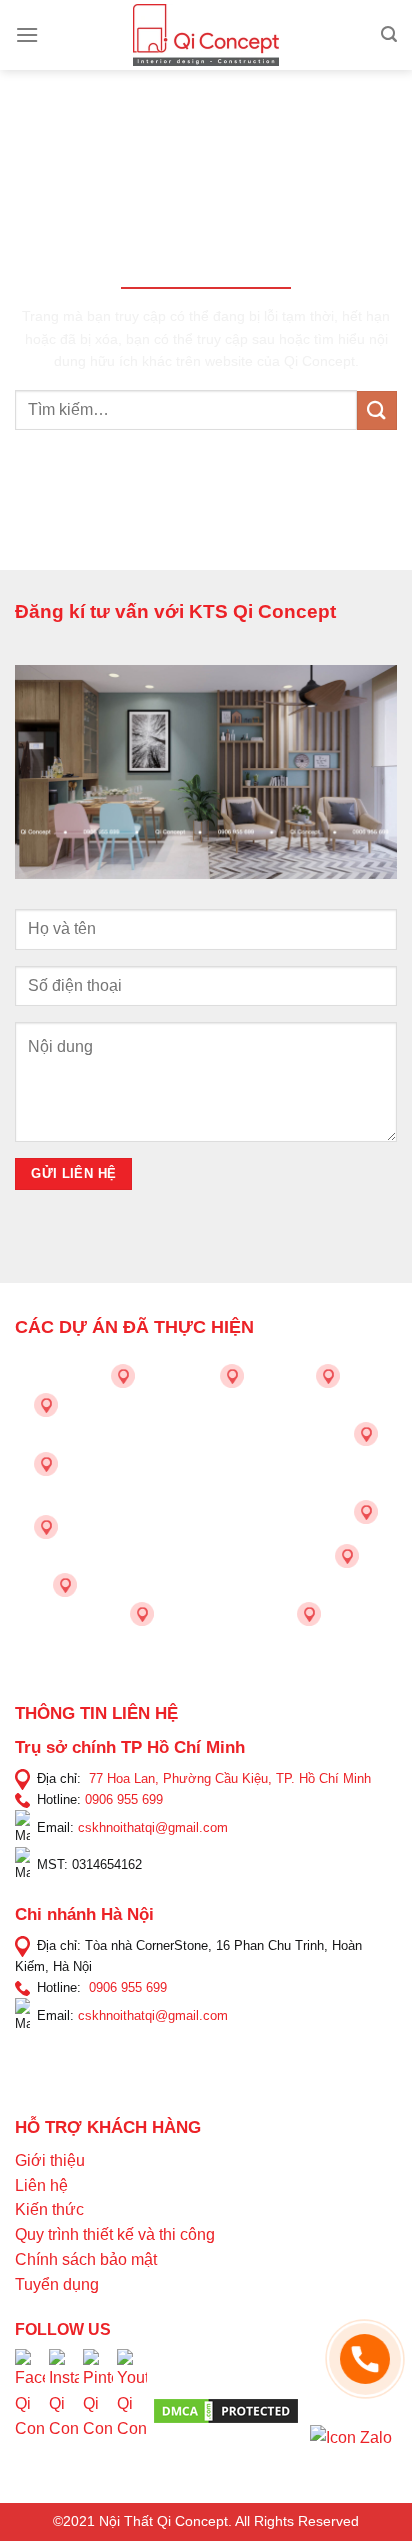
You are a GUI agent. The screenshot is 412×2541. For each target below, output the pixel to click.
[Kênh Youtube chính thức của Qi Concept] (132, 2409)
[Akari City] (65, 1585)
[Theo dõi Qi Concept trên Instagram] (64, 2409)
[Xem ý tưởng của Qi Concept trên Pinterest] (98, 2409)
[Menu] (27, 34)
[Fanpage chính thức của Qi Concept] (30, 2409)
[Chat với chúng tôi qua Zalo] (351, 2436)
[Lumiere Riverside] (309, 1614)
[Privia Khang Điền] (46, 1527)
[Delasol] (347, 1556)
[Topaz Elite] (232, 1376)
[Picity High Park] (123, 1376)
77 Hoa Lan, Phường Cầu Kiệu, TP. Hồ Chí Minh (230, 1778)
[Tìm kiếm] (389, 34)
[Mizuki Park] (142, 1614)
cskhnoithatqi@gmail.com (153, 1827)
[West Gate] (328, 1376)
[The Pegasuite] (366, 1512)
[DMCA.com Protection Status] (226, 2410)
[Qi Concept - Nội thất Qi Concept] (206, 35)
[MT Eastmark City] (366, 1434)
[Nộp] (377, 410)
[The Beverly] (46, 1464)
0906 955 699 (124, 1799)
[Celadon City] (46, 1405)
